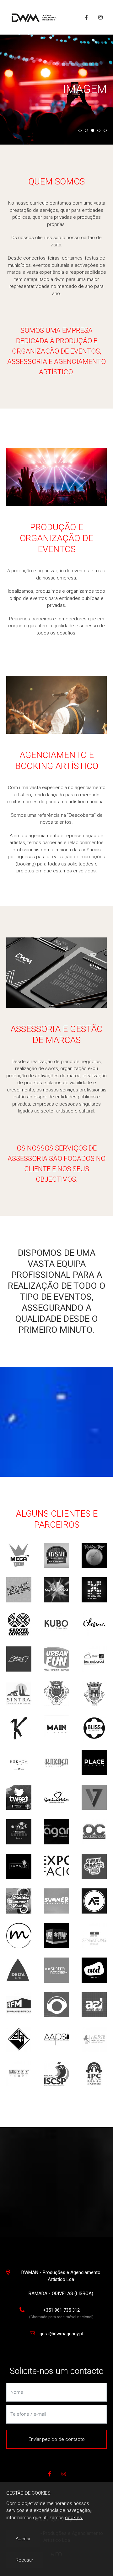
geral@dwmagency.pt (62, 2334)
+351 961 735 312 (61, 2310)
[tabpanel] (56, 90)
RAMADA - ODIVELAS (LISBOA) (61, 2293)
